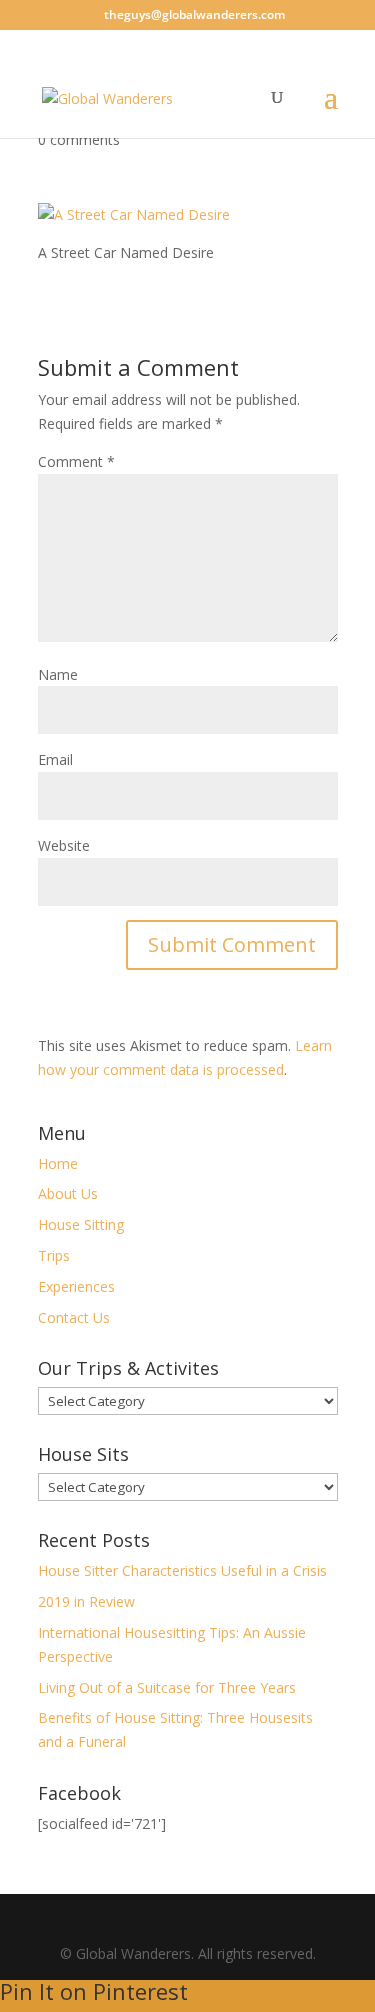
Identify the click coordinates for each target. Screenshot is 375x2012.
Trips (54, 1255)
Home (58, 1163)
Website (64, 845)
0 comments (79, 139)
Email (55, 759)
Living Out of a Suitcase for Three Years (167, 1687)
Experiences (76, 1286)
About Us (68, 1193)
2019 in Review (86, 1601)
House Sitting (81, 1224)
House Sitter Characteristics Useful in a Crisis (182, 1570)
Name (58, 674)
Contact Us (74, 1317)
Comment (76, 461)
